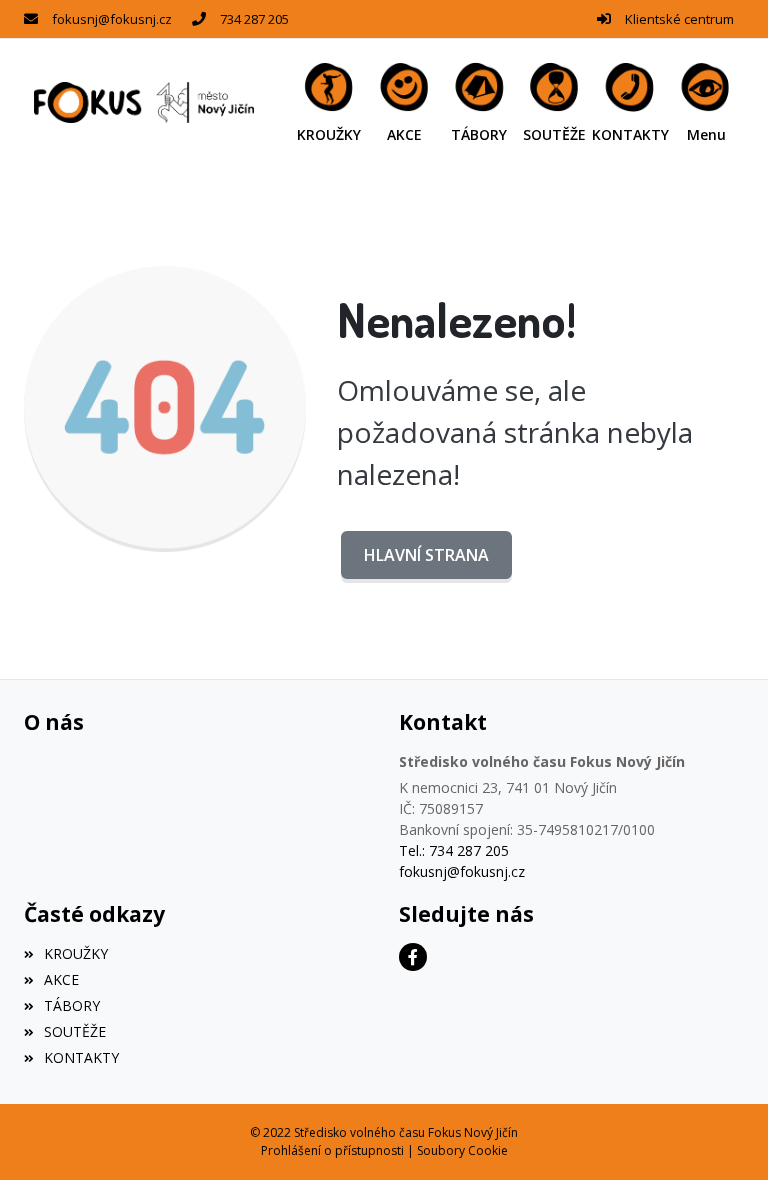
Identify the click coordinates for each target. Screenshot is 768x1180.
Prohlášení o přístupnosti (332, 1150)
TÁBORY (72, 1005)
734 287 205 (254, 19)
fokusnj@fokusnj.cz (112, 19)
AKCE (61, 979)
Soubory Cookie (462, 1150)
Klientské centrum (679, 19)
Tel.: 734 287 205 (454, 850)
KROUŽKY (76, 953)
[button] (706, 102)
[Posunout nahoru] (723, 1135)
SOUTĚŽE (75, 1031)
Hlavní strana (426, 555)
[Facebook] (413, 957)
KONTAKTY (81, 1057)
